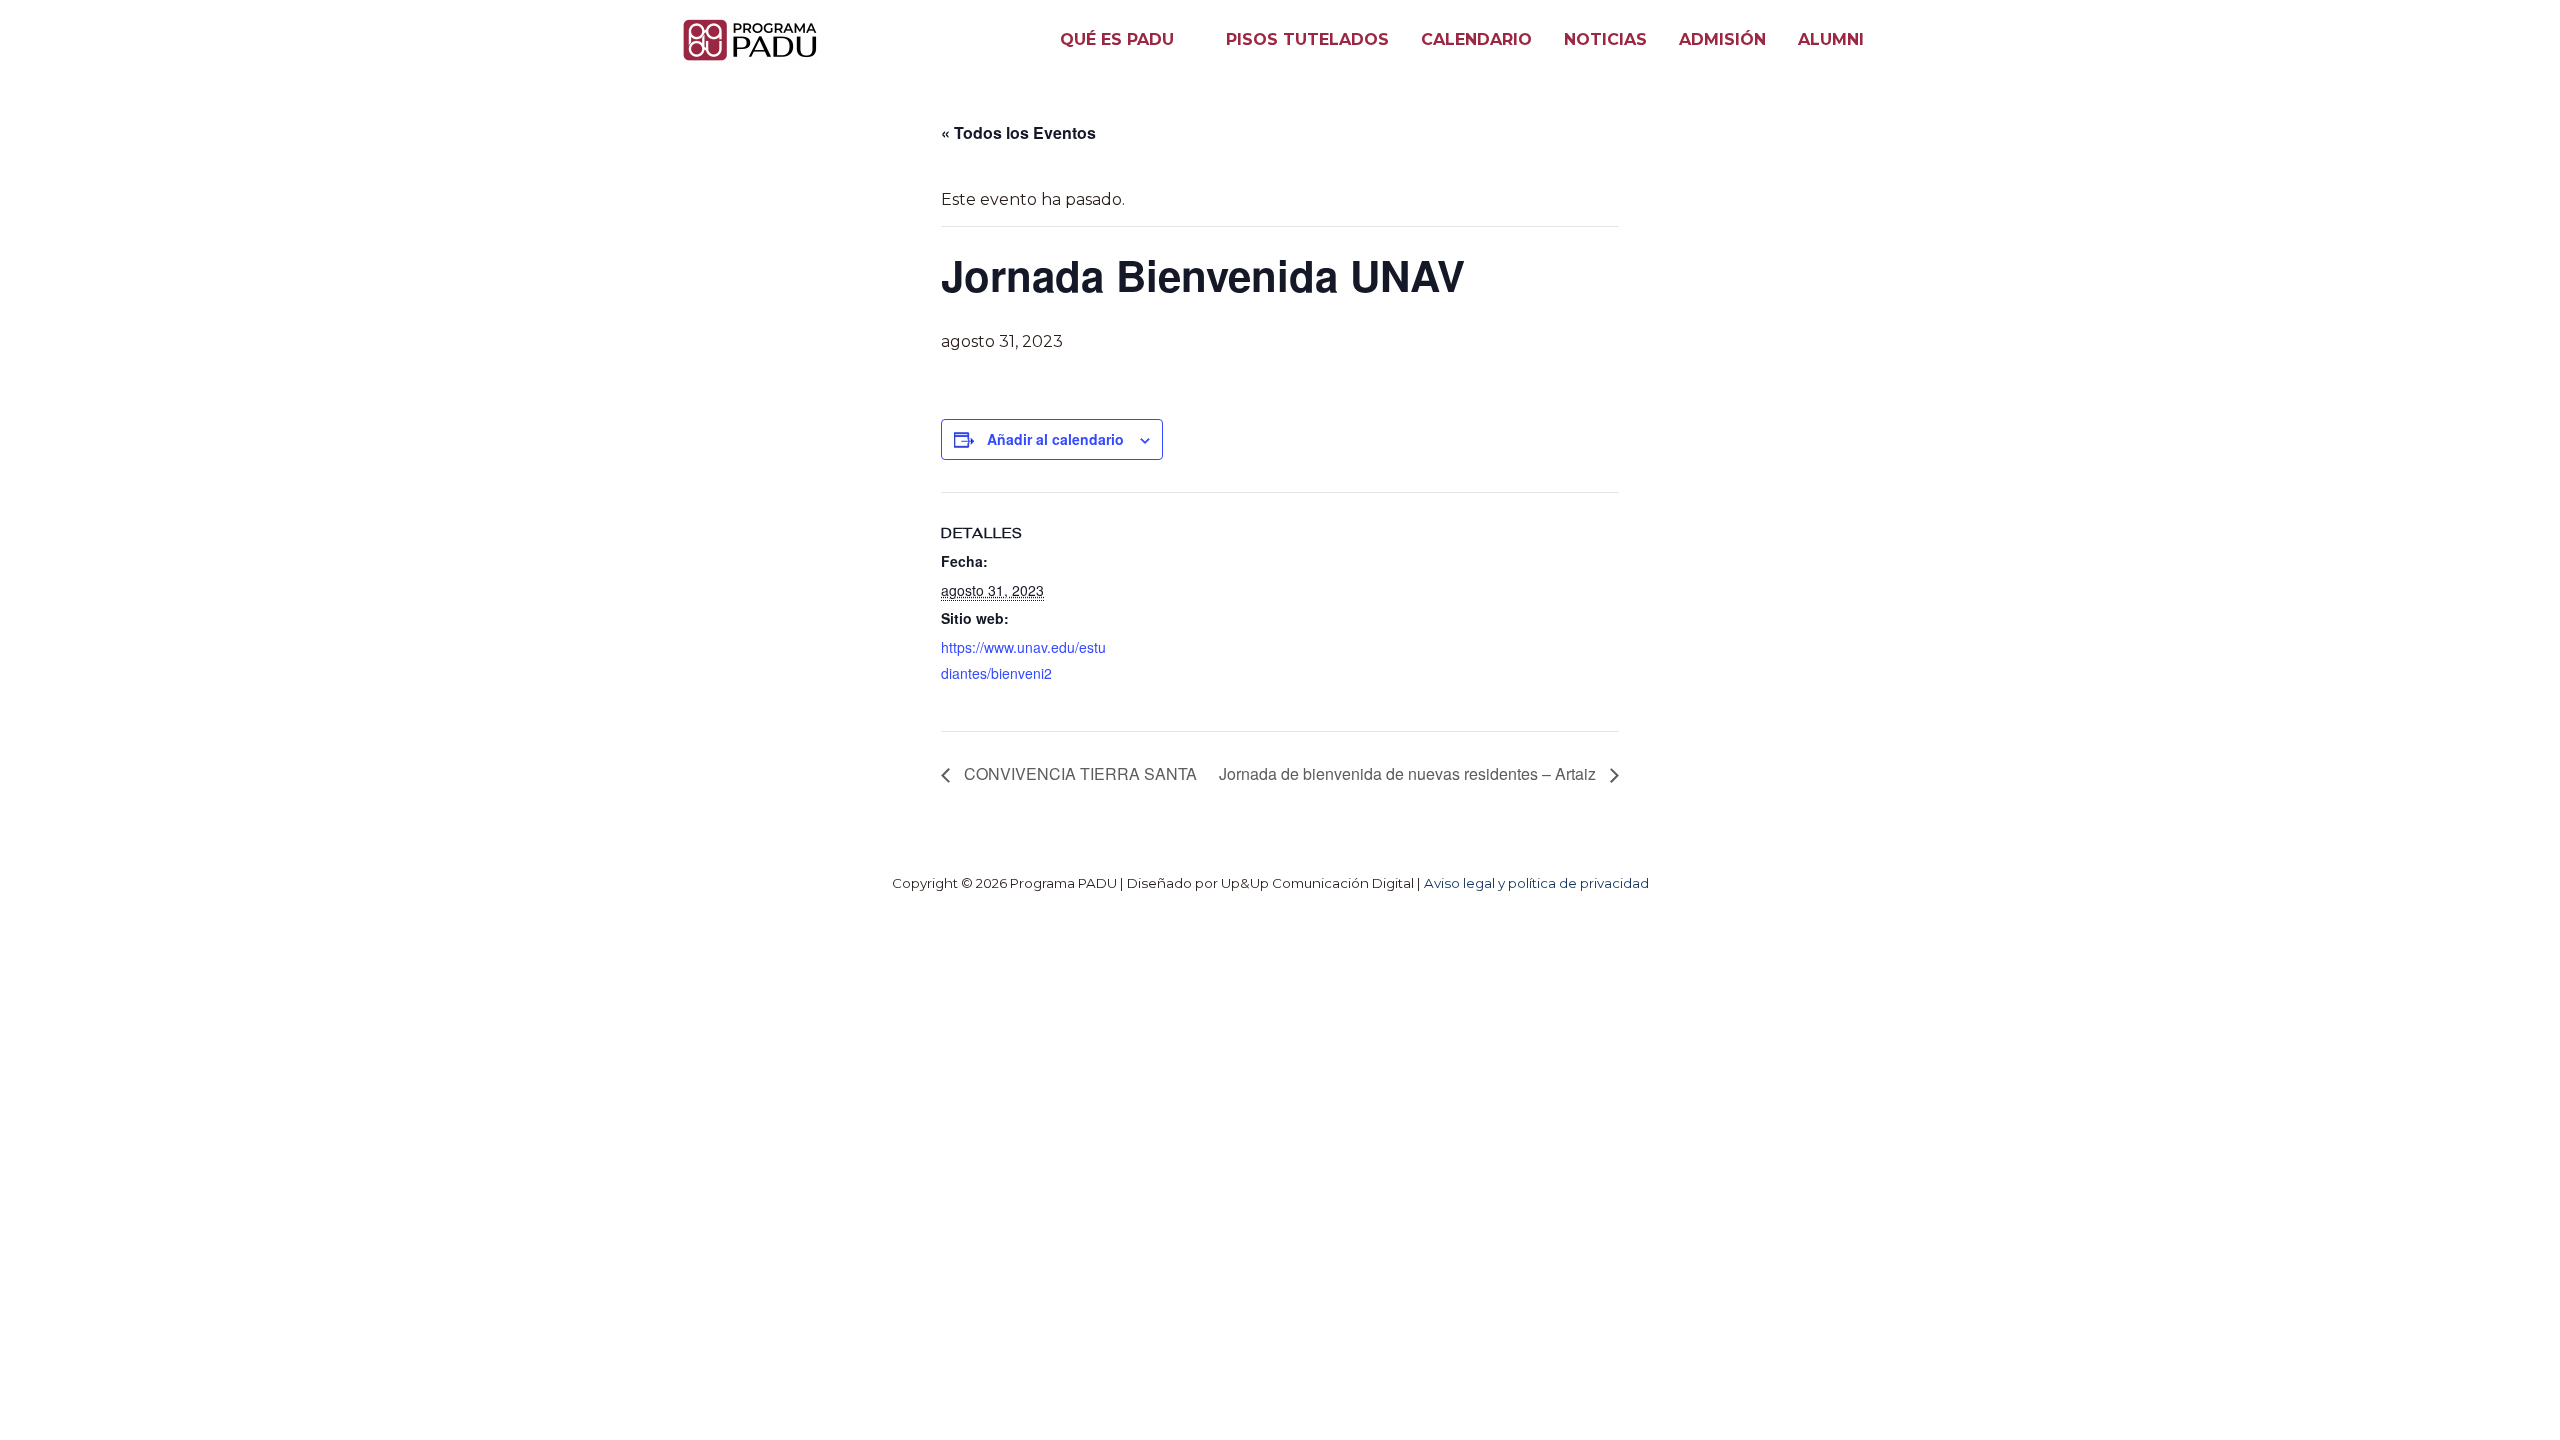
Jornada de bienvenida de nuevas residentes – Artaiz (1409, 773)
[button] (1184, 40)
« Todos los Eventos (1018, 132)
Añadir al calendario (1055, 439)
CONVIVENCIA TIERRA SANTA (1078, 773)
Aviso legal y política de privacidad (1536, 883)
